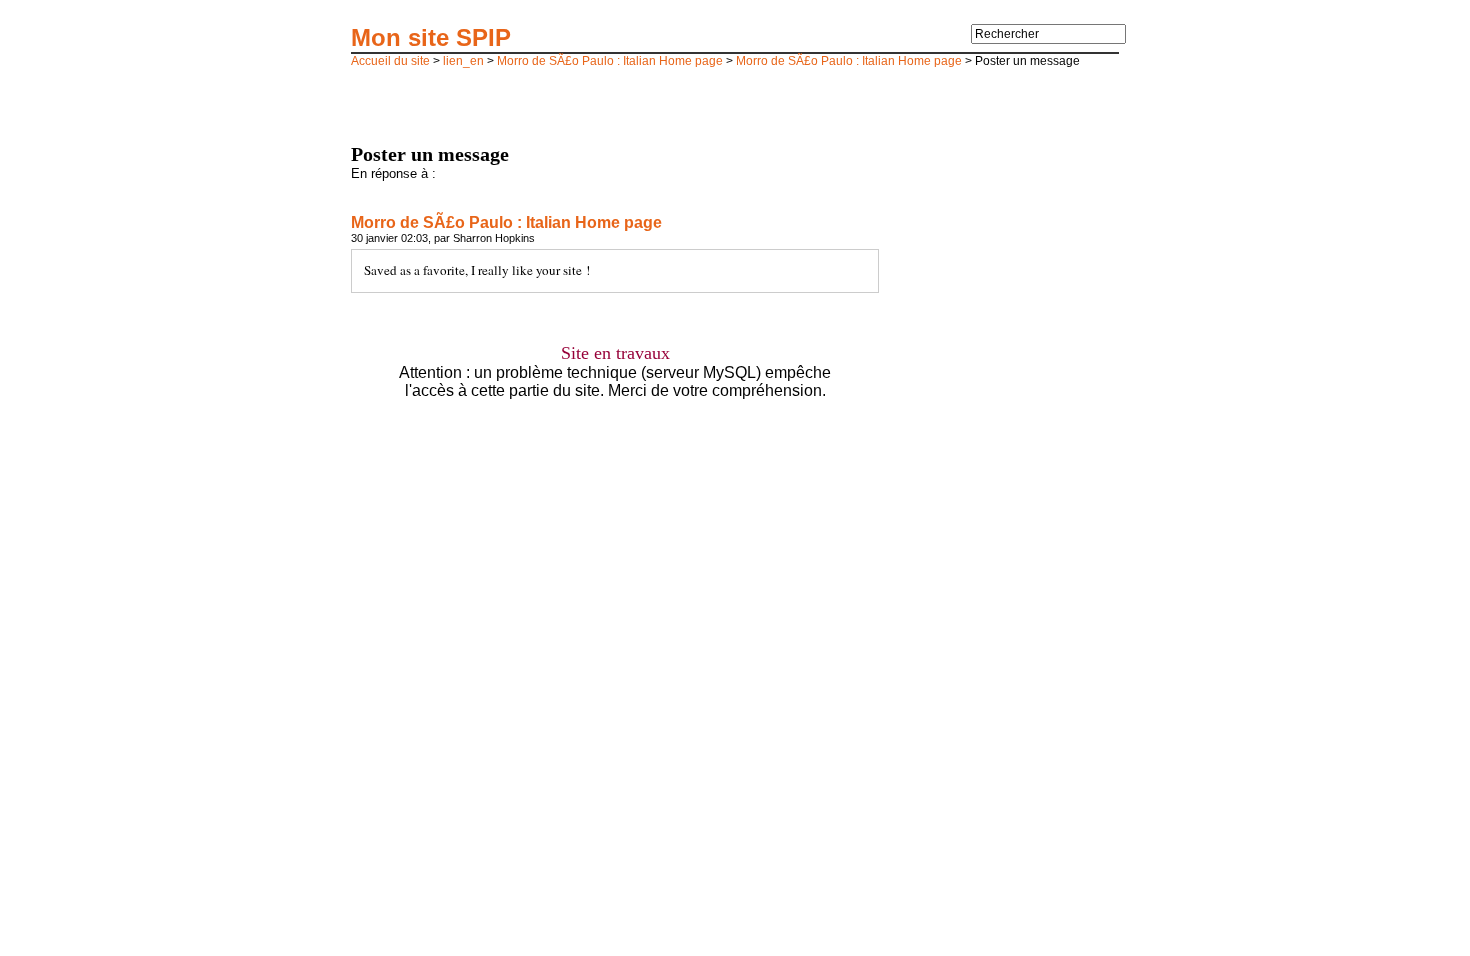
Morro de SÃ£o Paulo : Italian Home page (610, 61)
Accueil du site (390, 61)
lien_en (463, 61)
